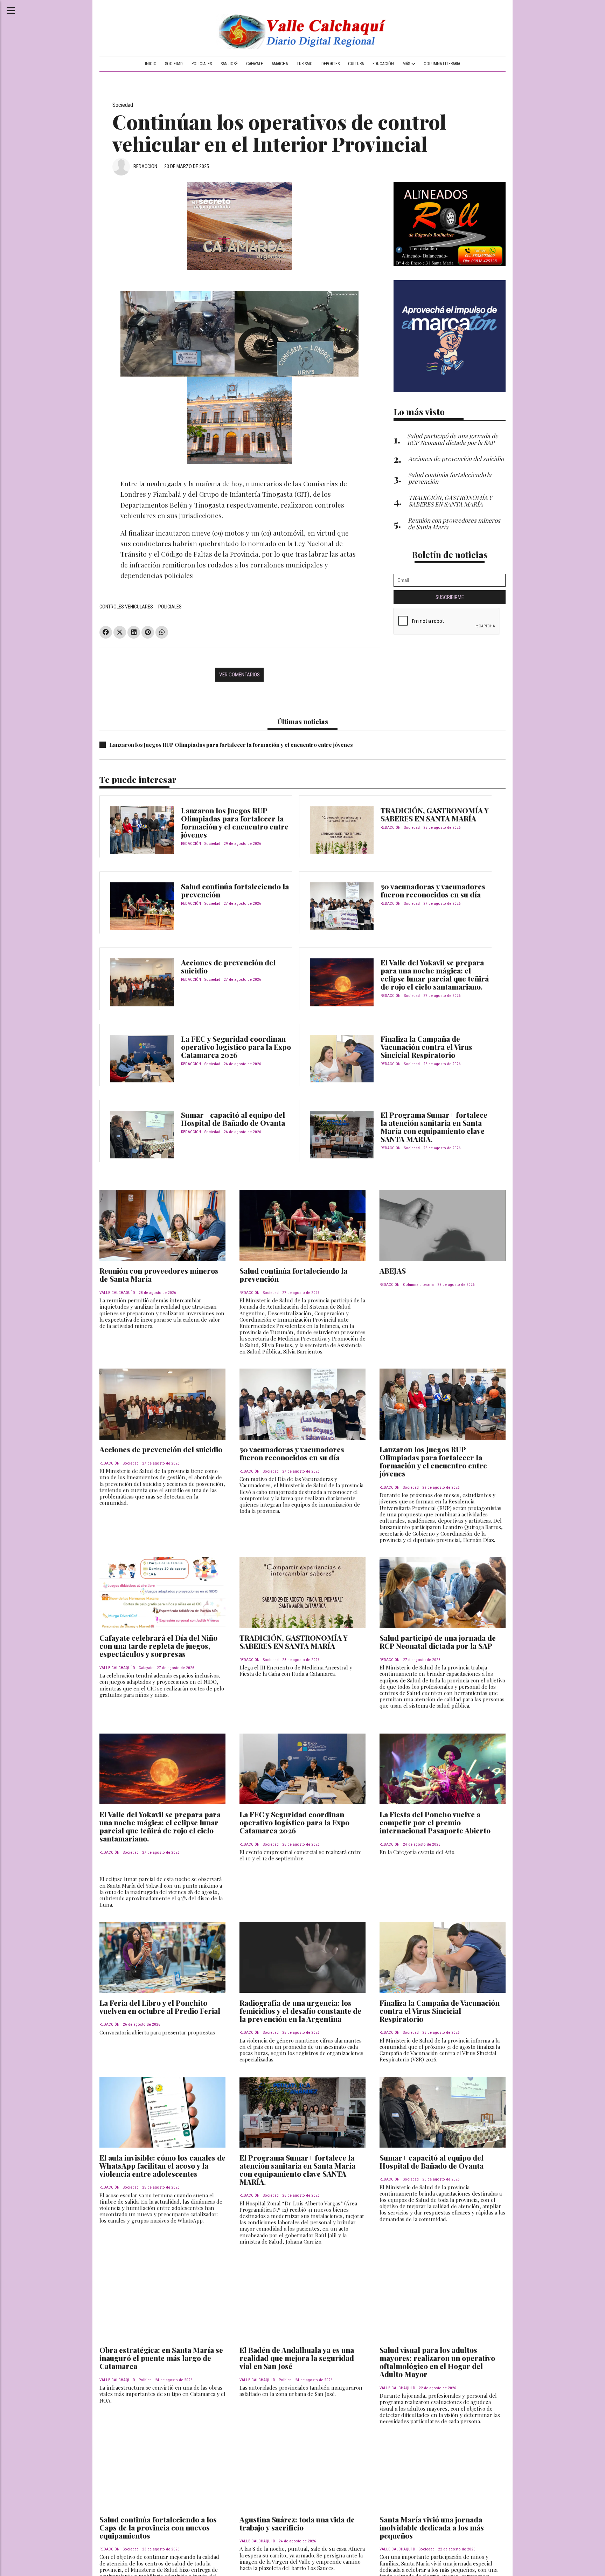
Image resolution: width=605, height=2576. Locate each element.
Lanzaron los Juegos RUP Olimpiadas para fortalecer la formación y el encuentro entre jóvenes (231, 745)
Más (407, 64)
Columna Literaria (442, 64)
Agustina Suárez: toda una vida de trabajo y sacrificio (297, 2523)
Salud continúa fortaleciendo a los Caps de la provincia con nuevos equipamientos (158, 2527)
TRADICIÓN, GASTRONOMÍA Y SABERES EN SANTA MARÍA (435, 814)
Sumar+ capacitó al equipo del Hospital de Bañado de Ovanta (233, 1119)
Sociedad (174, 64)
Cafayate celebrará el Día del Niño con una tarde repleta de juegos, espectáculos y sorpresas (158, 1646)
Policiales (202, 64)
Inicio (151, 64)
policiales (170, 607)
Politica (145, 2380)
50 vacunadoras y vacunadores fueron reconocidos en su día (433, 890)
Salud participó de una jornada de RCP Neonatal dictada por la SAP (438, 1642)
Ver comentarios (239, 675)
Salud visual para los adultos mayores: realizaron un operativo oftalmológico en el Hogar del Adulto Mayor (437, 2362)
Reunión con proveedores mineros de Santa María (159, 1275)
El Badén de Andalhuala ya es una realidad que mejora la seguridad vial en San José (297, 2358)
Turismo (305, 64)
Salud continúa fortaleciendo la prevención (235, 890)
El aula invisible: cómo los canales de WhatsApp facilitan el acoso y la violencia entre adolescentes (162, 2165)
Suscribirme (450, 597)
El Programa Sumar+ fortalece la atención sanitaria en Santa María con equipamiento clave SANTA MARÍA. (434, 1127)
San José (229, 64)
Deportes (331, 64)
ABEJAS (393, 1270)
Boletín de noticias (450, 554)
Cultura (356, 64)
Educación (383, 64)
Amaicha (280, 64)
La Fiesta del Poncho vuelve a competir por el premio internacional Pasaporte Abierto (435, 1822)
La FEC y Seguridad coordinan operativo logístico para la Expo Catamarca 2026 (236, 1047)
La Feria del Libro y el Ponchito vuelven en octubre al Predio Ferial (160, 2007)
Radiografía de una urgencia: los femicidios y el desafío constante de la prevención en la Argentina (300, 2011)
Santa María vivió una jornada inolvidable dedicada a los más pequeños (432, 2527)
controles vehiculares (126, 607)
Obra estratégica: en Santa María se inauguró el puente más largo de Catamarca (161, 2358)
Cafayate (255, 64)
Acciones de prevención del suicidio (228, 966)
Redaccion (145, 166)
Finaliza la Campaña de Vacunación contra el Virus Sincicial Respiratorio (426, 1047)
